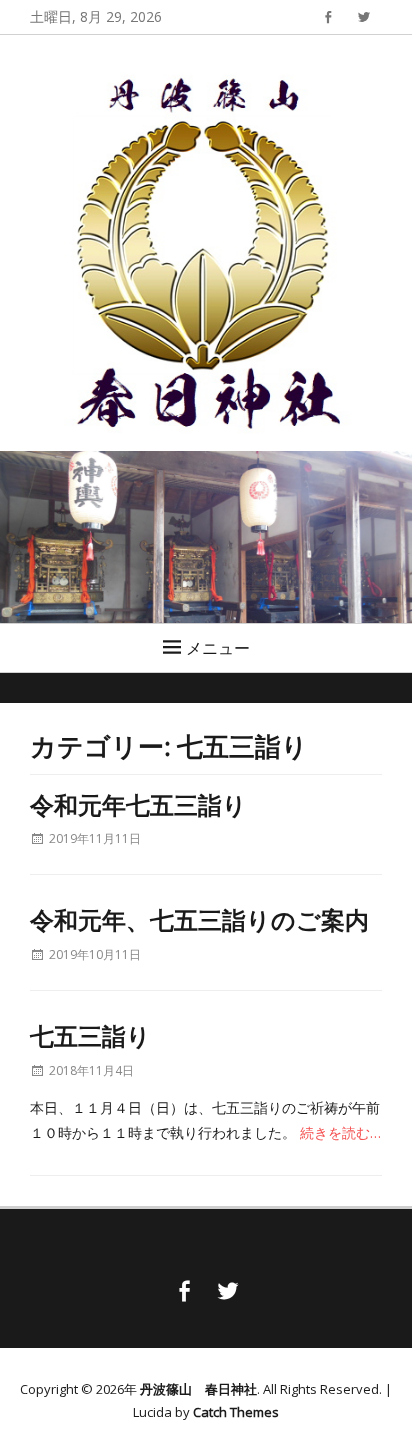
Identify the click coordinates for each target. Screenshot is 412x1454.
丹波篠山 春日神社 (198, 1389)
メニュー (218, 648)
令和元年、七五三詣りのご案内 (199, 919)
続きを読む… (340, 1132)
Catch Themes (236, 1412)
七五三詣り (90, 1035)
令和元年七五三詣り (138, 804)
